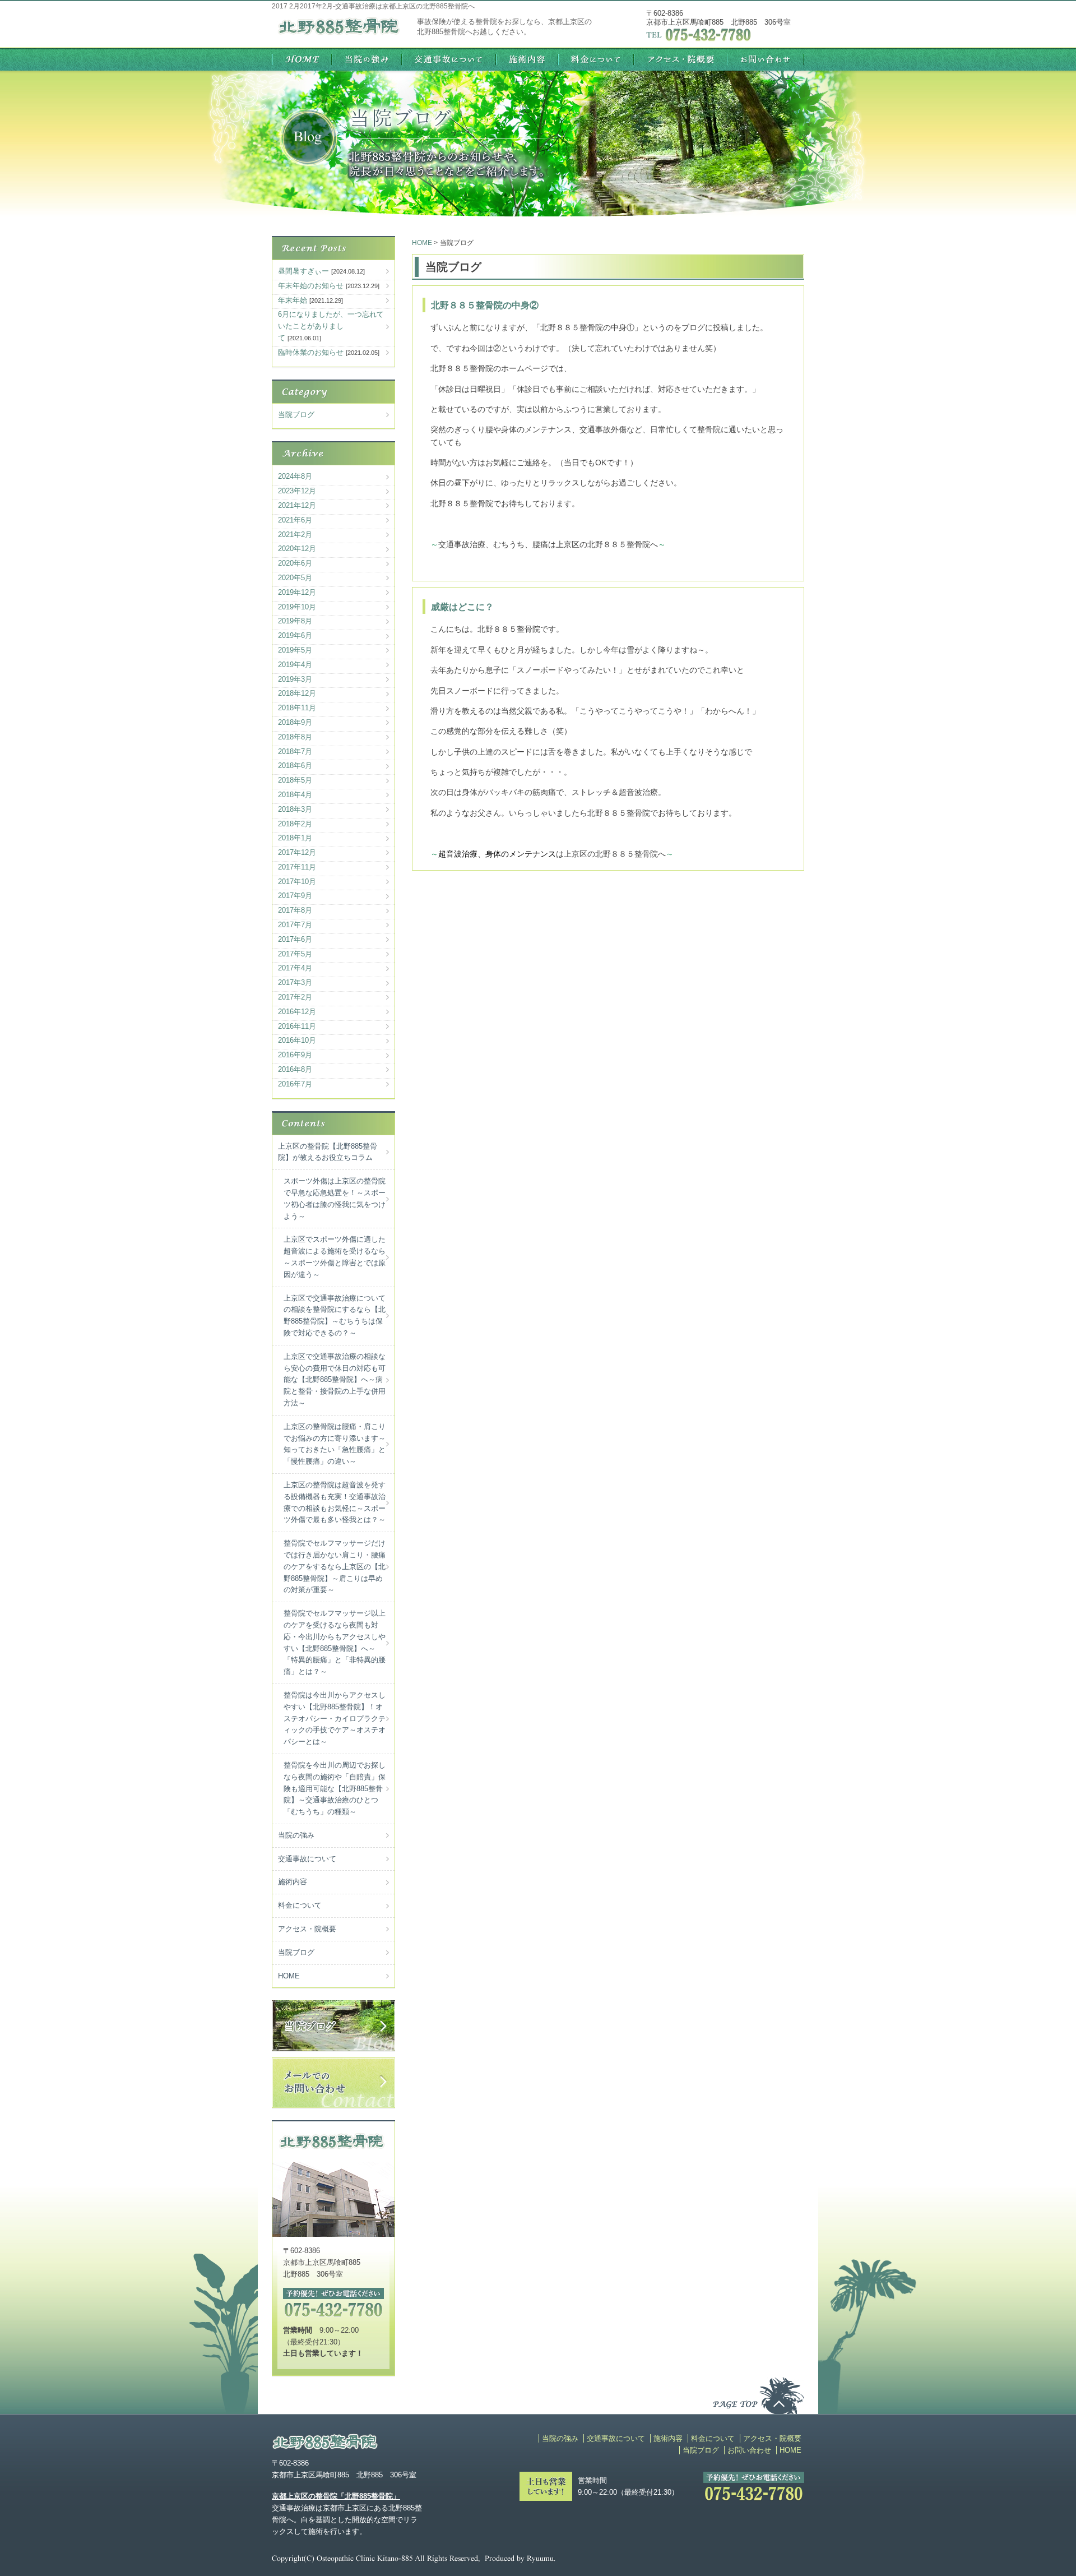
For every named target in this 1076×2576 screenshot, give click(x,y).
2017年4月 (295, 968)
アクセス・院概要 (307, 1929)
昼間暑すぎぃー (303, 271)
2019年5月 (295, 650)
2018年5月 (295, 780)
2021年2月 (295, 535)
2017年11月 (297, 867)
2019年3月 (295, 679)
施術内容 (293, 1882)
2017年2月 (295, 997)
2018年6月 (295, 766)
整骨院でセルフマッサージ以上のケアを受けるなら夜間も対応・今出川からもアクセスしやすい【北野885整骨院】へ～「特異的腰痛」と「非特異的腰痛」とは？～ (335, 1642)
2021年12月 (297, 505)
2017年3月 (295, 982)
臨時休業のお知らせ (311, 352)
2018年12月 (297, 693)
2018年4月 (295, 795)
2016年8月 (295, 1069)
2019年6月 (295, 635)
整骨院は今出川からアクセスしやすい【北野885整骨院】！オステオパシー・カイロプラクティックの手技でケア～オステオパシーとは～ (335, 1718)
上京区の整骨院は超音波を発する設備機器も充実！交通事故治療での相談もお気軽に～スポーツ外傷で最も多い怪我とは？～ (335, 1502)
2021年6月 (295, 520)
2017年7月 (295, 925)
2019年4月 (295, 665)
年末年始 (293, 300)
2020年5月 (295, 578)
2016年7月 (295, 1084)
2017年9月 (295, 896)
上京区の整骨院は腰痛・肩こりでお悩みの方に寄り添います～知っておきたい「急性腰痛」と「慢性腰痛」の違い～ (335, 1444)
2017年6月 (295, 939)
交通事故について (307, 1859)
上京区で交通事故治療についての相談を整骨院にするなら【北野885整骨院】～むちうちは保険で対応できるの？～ (335, 1315)
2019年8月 (295, 621)
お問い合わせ (749, 2450)
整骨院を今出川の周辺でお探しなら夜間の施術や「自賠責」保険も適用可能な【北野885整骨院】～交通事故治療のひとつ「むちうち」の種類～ (335, 1788)
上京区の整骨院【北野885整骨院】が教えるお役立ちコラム (328, 1152)
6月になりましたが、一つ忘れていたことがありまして (331, 326)
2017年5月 (295, 954)
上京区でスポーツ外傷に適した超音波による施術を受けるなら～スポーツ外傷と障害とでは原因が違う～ (335, 1257)
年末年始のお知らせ (311, 286)
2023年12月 (297, 491)
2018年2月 (295, 824)
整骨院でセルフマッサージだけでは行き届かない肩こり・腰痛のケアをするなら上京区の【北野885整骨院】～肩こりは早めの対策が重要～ (335, 1566)
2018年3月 (295, 809)
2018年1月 (295, 838)
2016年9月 (295, 1055)
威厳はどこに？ (462, 607)
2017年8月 (295, 910)
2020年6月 (295, 563)
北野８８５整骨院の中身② (485, 305)
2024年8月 (295, 476)
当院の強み (296, 1835)
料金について (300, 1905)
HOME (289, 1976)
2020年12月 (297, 549)
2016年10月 (297, 1040)
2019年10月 (297, 607)
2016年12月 (297, 1012)
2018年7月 (295, 751)
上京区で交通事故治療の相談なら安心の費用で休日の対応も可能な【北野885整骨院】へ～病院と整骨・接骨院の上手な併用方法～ (335, 1380)
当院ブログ (296, 415)
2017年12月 (297, 852)
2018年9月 (295, 722)
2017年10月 (297, 882)
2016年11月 (297, 1026)
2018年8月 (295, 737)
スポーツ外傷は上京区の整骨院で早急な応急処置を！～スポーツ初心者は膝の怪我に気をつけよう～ (335, 1198)
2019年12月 (297, 592)
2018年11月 (297, 708)
